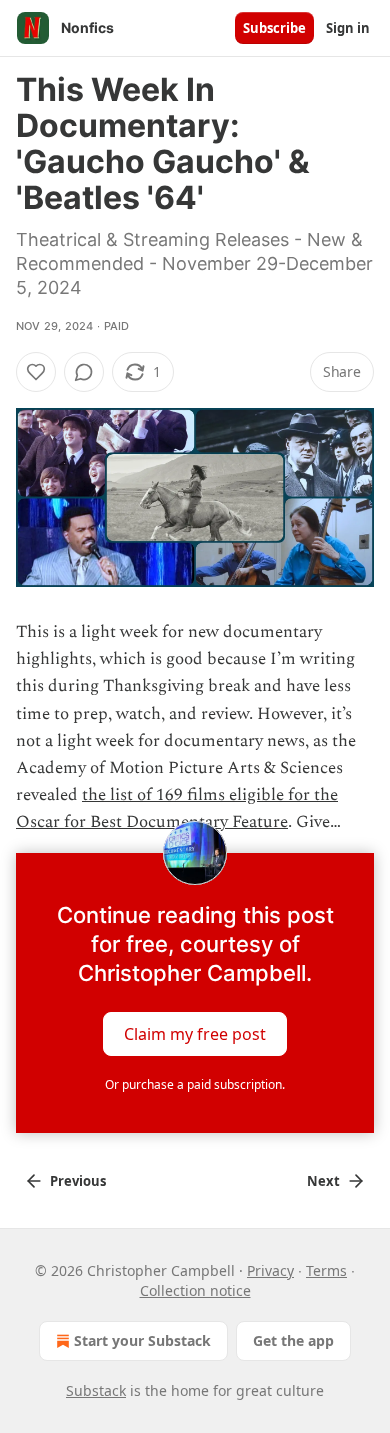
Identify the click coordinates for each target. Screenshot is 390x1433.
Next (323, 1181)
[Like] (36, 372)
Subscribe (274, 28)
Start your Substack (142, 1340)
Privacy (270, 1270)
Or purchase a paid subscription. (195, 1084)
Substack (96, 1390)
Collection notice (195, 1290)
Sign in (348, 28)
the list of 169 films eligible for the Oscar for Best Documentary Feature (177, 808)
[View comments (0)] (84, 372)
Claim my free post (195, 1033)
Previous (78, 1181)
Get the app (293, 1340)
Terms (326, 1270)
